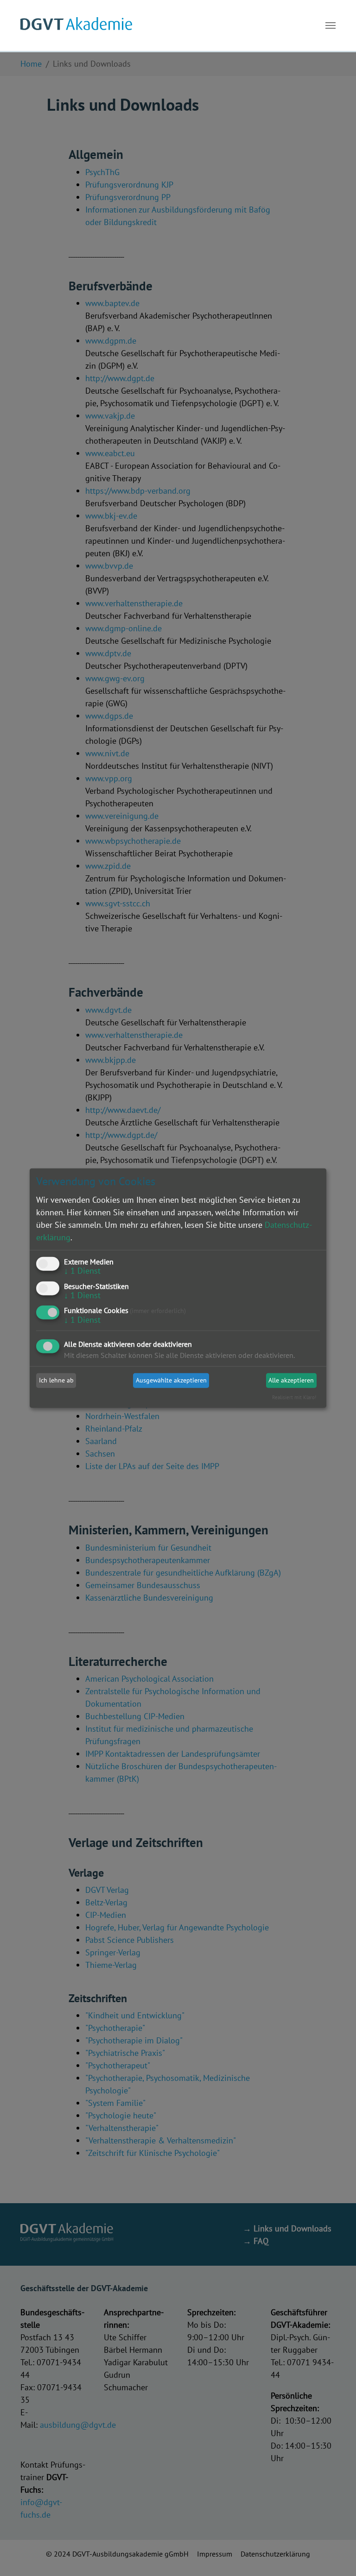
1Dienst (82, 1271)
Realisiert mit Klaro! (294, 1397)
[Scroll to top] (334, 2554)
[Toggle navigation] (331, 25)
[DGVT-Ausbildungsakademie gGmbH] (76, 25)
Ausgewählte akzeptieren (171, 1380)
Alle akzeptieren (291, 1380)
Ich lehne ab (56, 1380)
